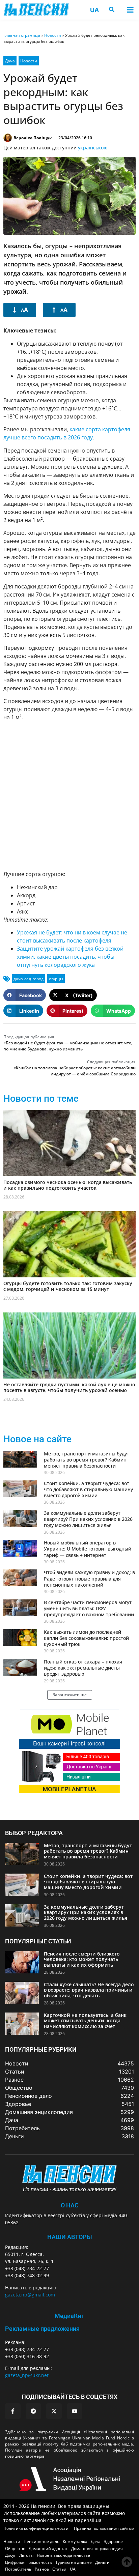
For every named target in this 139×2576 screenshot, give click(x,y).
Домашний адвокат (48, 2549)
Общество (15, 2549)
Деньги (102, 2562)
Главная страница (22, 35)
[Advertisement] (69, 796)
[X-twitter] (54, 2411)
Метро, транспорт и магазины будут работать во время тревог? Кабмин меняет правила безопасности (87, 1460)
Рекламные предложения (42, 2329)
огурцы (56, 979)
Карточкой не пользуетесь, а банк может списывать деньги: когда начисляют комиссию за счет (85, 2021)
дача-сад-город (29, 979)
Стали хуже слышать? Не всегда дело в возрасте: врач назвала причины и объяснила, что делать (89, 1990)
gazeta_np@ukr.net (27, 2375)
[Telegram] (33, 2411)
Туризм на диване (74, 2562)
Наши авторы (70, 2237)
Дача (10, 61)
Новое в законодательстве (63, 2555)
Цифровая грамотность (29, 2562)
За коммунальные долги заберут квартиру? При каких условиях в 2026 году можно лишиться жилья (88, 1519)
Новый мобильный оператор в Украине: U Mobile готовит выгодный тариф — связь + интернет (88, 1549)
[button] (130, 10)
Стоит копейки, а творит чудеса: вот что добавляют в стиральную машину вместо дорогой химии (88, 1489)
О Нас (70, 2205)
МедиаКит (69, 2316)
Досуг (10, 2555)
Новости (53, 35)
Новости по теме (41, 1098)
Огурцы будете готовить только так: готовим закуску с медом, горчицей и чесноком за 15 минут (68, 1286)
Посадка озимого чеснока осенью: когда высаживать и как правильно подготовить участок (68, 1185)
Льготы (26, 2555)
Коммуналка (75, 2541)
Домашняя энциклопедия (97, 2549)
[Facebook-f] (13, 2411)
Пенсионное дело (41, 2541)
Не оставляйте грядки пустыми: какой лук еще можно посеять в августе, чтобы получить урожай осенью (69, 1387)
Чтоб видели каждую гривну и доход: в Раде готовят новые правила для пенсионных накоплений (89, 1578)
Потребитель (18, 2569)
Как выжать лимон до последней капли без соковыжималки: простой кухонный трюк (86, 1638)
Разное (42, 2569)
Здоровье (113, 2541)
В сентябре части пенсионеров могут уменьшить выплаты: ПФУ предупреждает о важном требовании (89, 1608)
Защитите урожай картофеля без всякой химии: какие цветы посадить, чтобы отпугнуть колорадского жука (70, 957)
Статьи (59, 2569)
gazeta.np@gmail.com (30, 2295)
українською (93, 148)
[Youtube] (75, 2411)
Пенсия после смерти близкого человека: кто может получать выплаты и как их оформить (82, 1959)
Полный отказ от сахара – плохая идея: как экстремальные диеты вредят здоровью (83, 1668)
